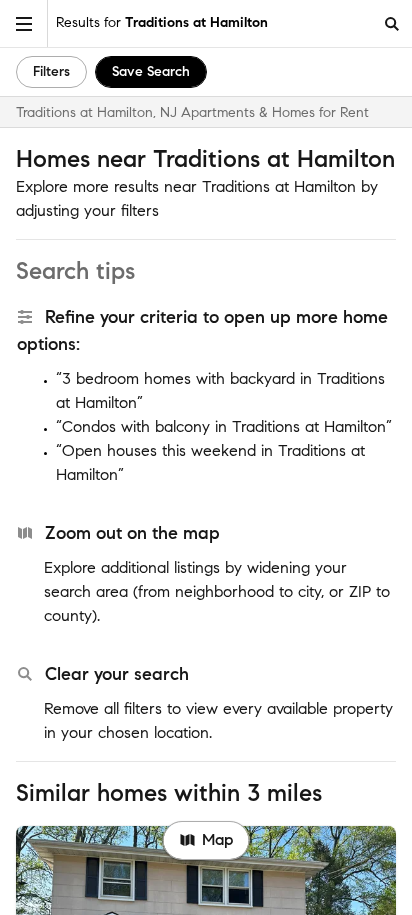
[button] (24, 23)
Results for (162, 22)
